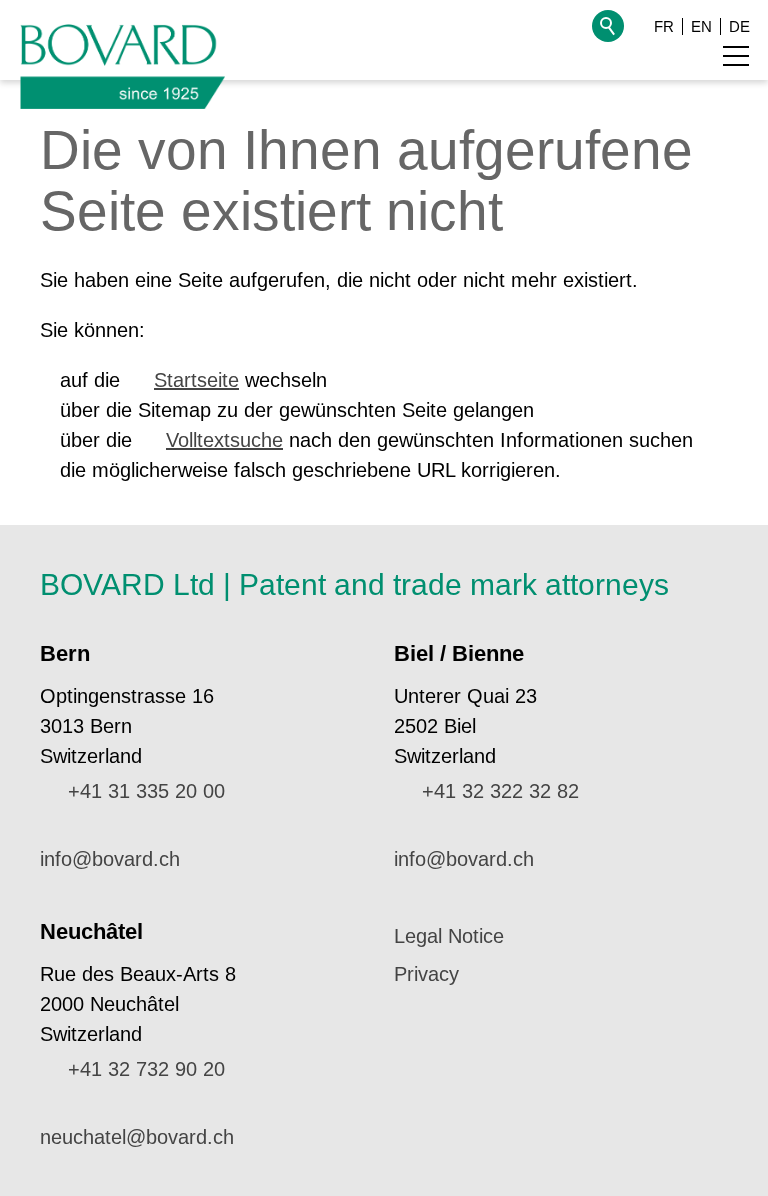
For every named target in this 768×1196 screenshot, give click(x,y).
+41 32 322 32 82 (500, 791)
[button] (736, 56)
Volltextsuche (224, 440)
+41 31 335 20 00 (146, 791)
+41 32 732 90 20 (146, 1069)
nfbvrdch (112, 859)
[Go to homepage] (122, 61)
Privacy (426, 974)
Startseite (196, 380)
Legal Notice (449, 936)
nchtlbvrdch (137, 1137)
